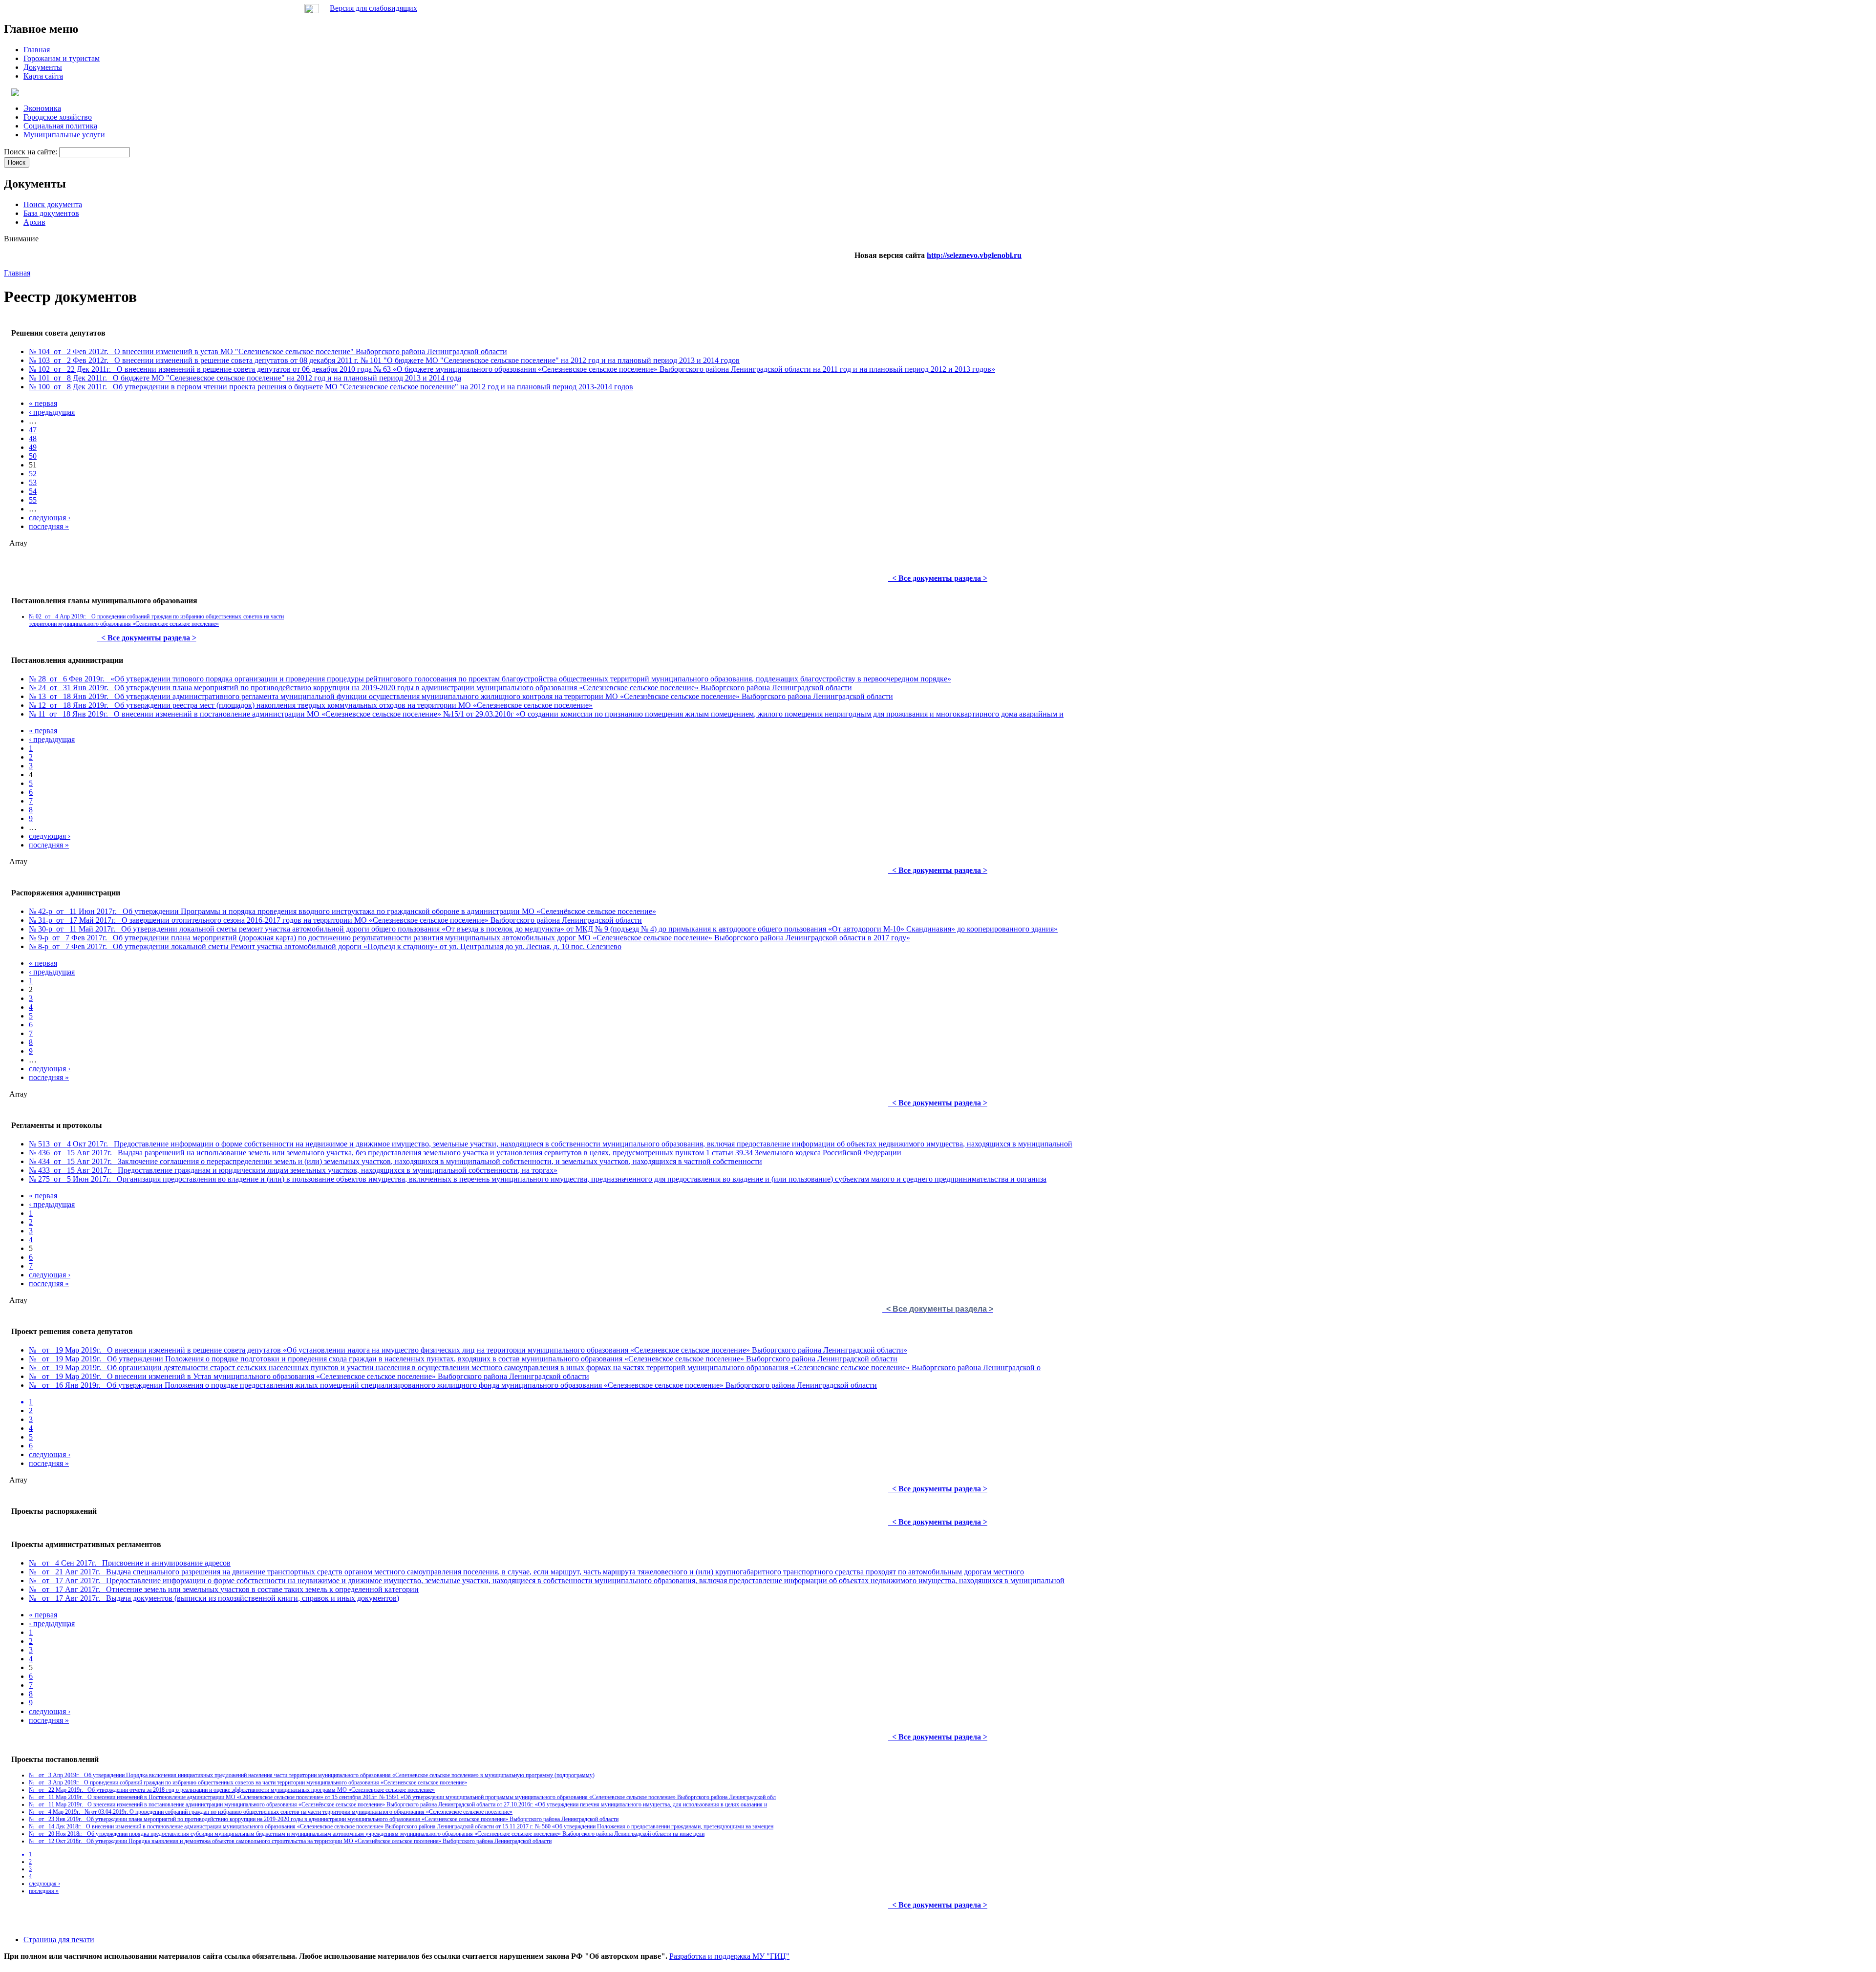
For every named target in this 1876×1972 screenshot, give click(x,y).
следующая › (50, 518)
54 (33, 491)
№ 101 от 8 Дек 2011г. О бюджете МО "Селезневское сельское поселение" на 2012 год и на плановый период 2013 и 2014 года (245, 378)
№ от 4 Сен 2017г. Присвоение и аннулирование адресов (130, 1563)
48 (33, 438)
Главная (17, 273)
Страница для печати (59, 1940)
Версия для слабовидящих (373, 8)
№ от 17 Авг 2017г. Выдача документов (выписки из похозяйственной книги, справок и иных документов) (214, 1598)
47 (33, 430)
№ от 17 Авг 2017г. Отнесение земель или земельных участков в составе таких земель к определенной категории (224, 1589)
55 (33, 500)
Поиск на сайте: (32, 152)
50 (33, 456)
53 (33, 482)
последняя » (49, 526)
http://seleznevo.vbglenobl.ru (974, 255)
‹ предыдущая (52, 412)
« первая (43, 403)
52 (33, 474)
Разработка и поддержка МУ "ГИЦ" (729, 1956)
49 (33, 447)
